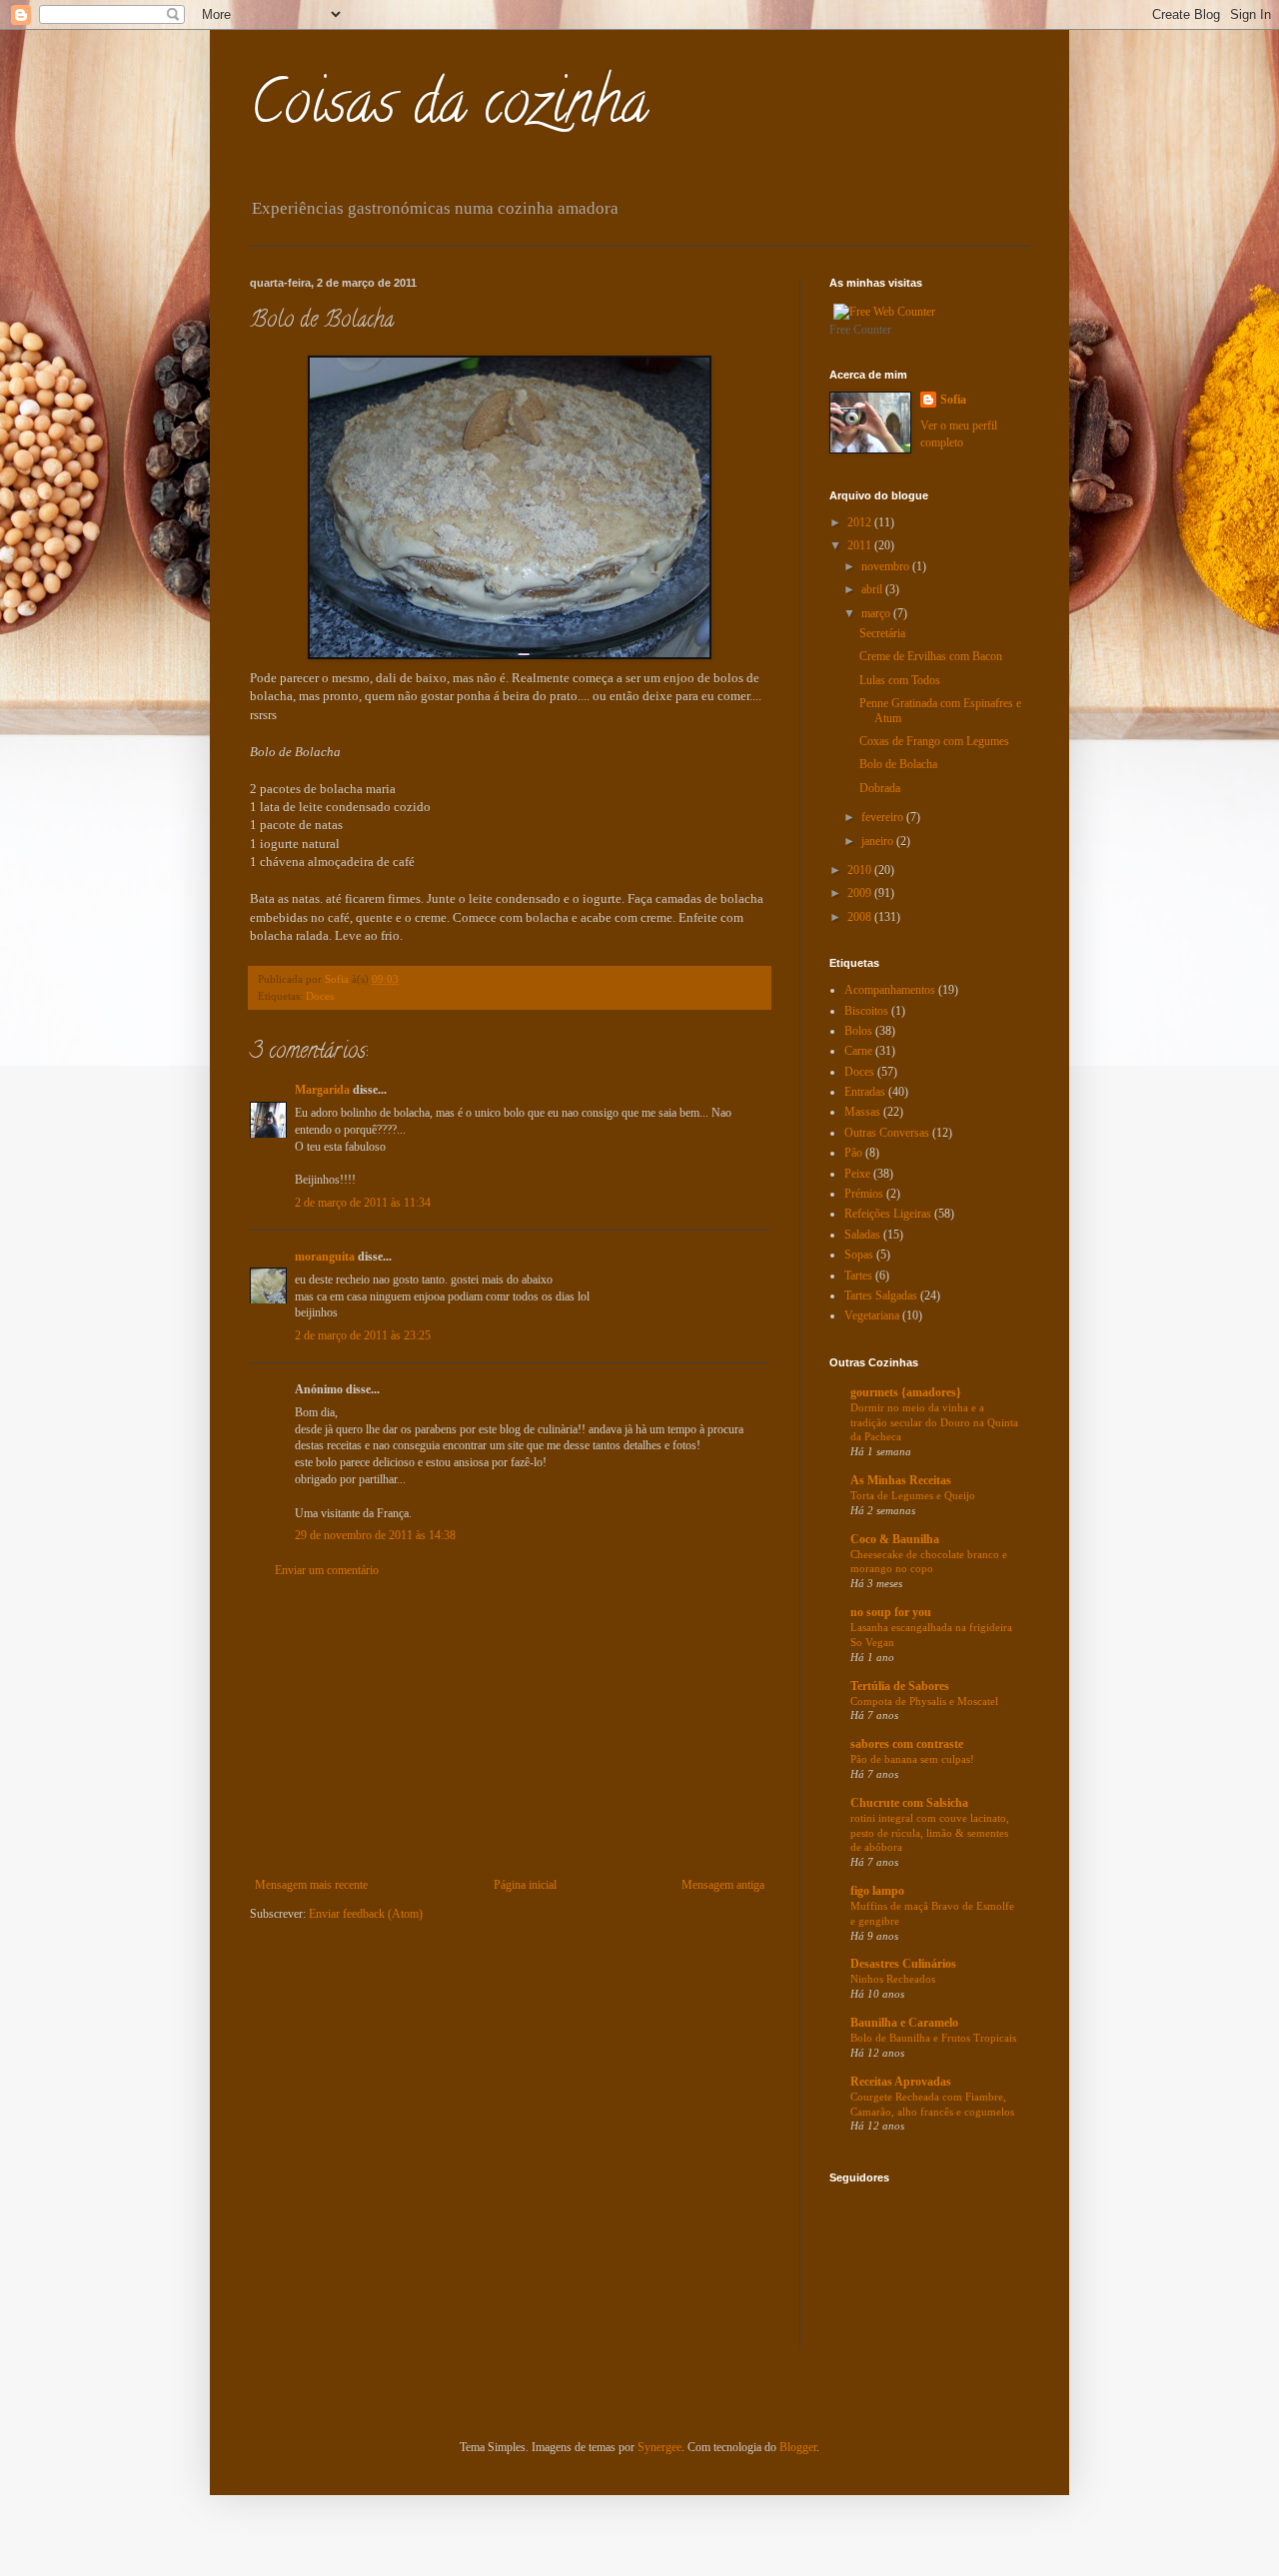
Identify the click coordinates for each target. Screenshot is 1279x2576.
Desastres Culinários (903, 1964)
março (877, 613)
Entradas (865, 1092)
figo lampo (877, 1891)
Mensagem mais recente (311, 1885)
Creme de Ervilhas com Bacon (931, 656)
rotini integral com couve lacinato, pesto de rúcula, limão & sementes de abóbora (930, 1833)
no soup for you (891, 1612)
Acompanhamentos (890, 990)
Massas (862, 1112)
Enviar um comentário (327, 1570)
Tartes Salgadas (881, 1295)
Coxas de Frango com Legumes (934, 741)
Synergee (659, 2447)
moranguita (325, 1257)
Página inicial (525, 1885)
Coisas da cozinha (449, 109)
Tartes (858, 1276)
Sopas (859, 1255)
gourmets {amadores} (906, 1392)
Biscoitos (866, 1011)
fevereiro (884, 817)
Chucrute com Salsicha (909, 1803)
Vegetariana (872, 1315)
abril (873, 589)
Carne (858, 1051)
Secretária (882, 633)
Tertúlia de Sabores (900, 1686)
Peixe (857, 1174)
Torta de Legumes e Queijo (913, 1495)
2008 (861, 917)
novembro (887, 566)
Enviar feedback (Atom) (366, 1914)
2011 (861, 545)
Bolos (858, 1031)
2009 (861, 893)
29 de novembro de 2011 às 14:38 (375, 1535)
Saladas (862, 1235)
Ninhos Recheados (893, 1979)
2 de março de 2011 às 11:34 (363, 1203)
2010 (861, 870)
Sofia (953, 400)
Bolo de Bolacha (898, 764)
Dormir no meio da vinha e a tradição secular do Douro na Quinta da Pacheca (934, 1422)
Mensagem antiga (723, 1885)
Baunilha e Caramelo (904, 2023)
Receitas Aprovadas (901, 2082)
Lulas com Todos (900, 680)
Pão (853, 1153)
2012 (861, 522)
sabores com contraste (907, 1744)
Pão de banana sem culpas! (912, 1759)
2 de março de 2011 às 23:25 (363, 1335)
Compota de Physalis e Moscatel (924, 1701)
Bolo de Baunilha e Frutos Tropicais (933, 2038)
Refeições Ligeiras (888, 1214)
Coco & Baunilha (895, 1539)
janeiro (879, 841)
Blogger (798, 2447)
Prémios (864, 1194)
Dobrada (880, 788)
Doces (320, 996)
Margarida (322, 1090)
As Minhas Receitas (901, 1480)
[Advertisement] (510, 1728)
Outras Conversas (887, 1133)
